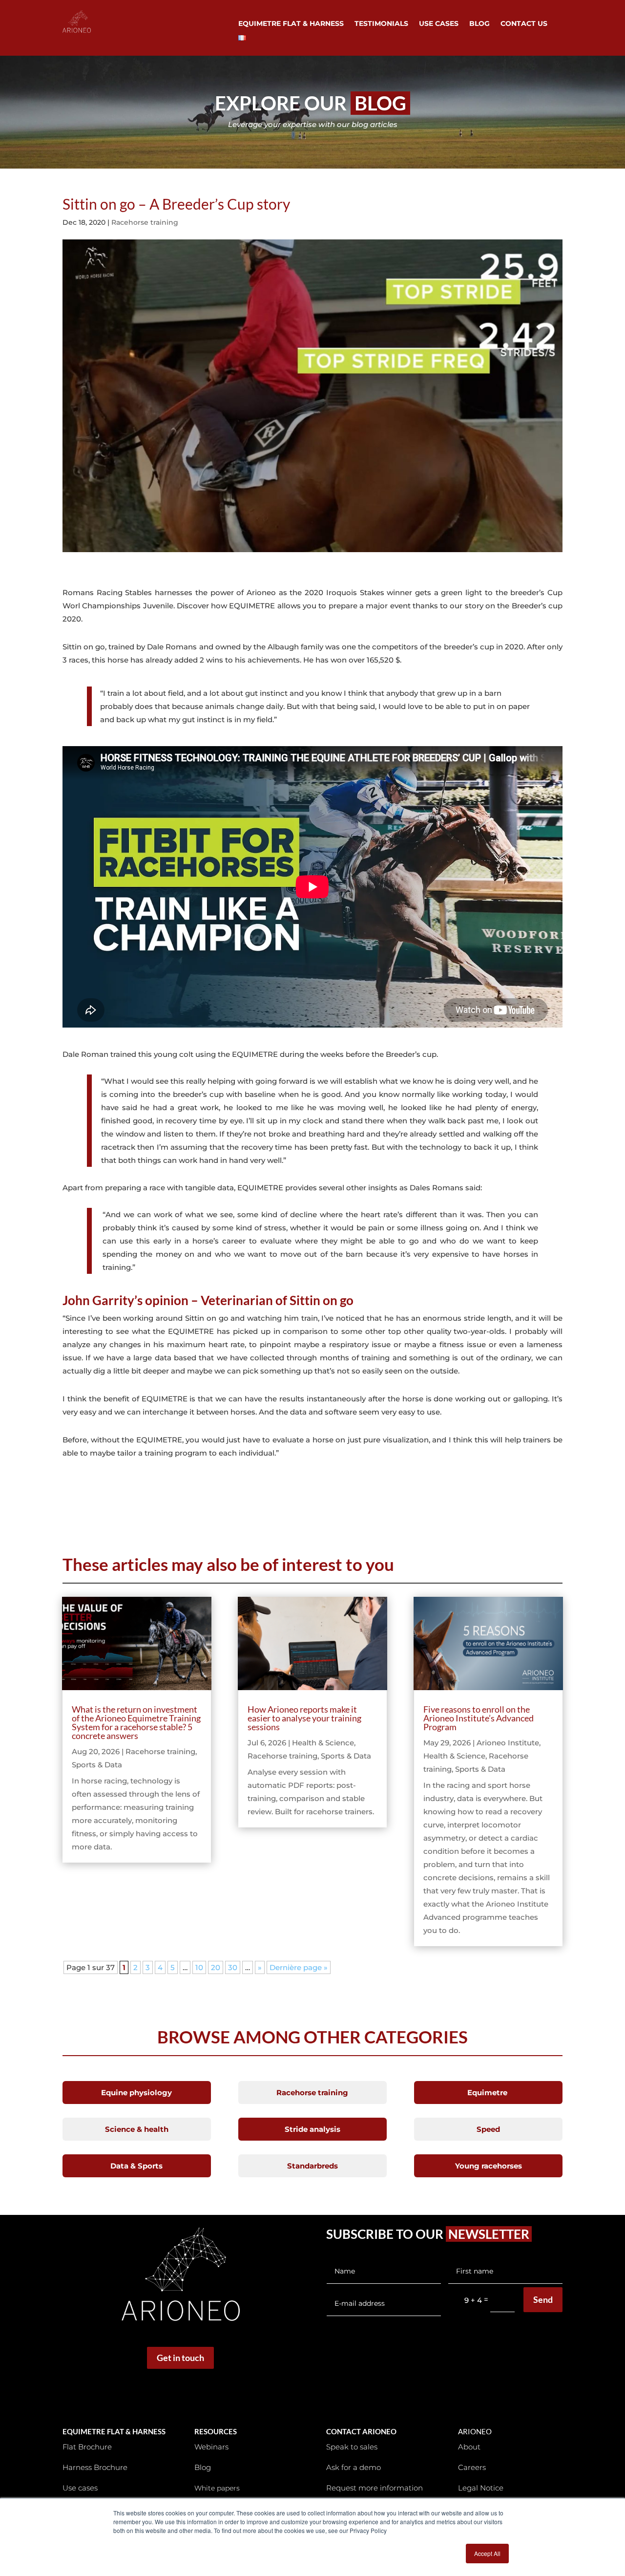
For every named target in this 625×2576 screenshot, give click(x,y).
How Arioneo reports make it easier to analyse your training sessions (304, 1718)
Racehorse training (145, 222)
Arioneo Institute (508, 1743)
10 (199, 1967)
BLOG (479, 24)
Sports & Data (97, 1765)
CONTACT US (524, 24)
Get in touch (180, 2358)
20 (216, 1967)
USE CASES (439, 24)
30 (233, 1967)
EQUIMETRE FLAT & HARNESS (291, 24)
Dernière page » (299, 1967)
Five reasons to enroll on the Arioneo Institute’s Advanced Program (479, 1718)
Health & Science (323, 1743)
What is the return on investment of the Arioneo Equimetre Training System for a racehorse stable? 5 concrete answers (136, 1722)
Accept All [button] (487, 2553)
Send (543, 2299)
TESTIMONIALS (381, 24)
